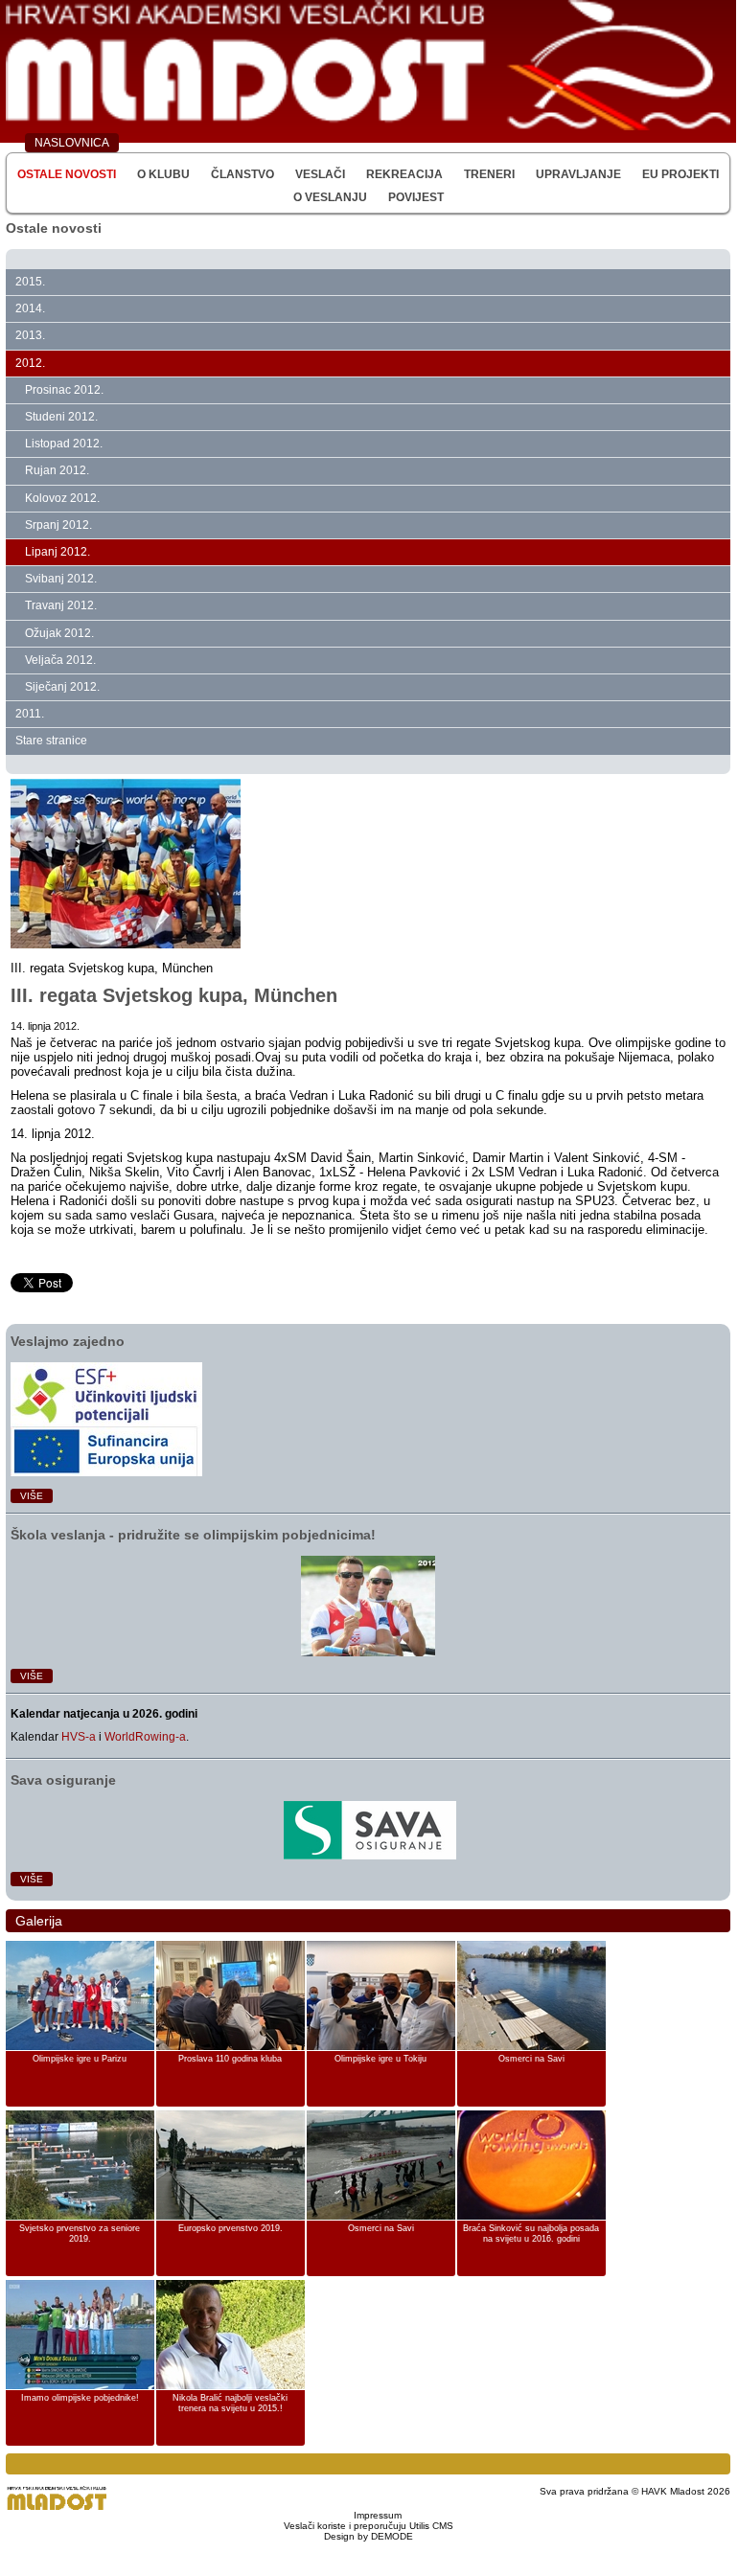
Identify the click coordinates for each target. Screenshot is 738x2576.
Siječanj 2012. (62, 687)
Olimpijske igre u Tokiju (381, 2059)
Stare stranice (51, 741)
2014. (30, 308)
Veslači (320, 174)
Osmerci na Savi (531, 2059)
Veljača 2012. (60, 660)
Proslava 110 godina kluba (230, 2059)
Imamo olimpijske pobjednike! (80, 2398)
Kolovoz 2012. (62, 498)
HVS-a (79, 1737)
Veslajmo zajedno (68, 1341)
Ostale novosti (67, 174)
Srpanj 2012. (58, 525)
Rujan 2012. (57, 470)
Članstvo (242, 174)
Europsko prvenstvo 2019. (231, 2228)
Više (32, 1496)
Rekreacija (404, 174)
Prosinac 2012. (64, 390)
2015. (30, 282)
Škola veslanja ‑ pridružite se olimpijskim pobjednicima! (193, 1535)
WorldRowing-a (145, 1737)
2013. (30, 335)
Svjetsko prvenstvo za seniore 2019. (80, 2234)
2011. (30, 714)
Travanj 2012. (61, 605)
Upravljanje (578, 174)
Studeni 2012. (61, 417)
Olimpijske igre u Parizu (80, 2059)
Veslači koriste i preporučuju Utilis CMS (369, 2526)
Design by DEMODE (369, 2536)
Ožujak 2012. (59, 633)
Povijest (416, 197)
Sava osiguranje (63, 1780)
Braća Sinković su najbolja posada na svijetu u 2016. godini (531, 2234)
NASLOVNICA (72, 143)
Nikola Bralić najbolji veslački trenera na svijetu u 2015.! (230, 2404)
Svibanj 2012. (61, 579)
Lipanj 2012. (58, 552)
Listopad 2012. (64, 444)
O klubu (163, 174)
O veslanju (330, 197)
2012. (30, 363)
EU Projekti (680, 174)
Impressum (378, 2515)
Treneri (489, 174)
